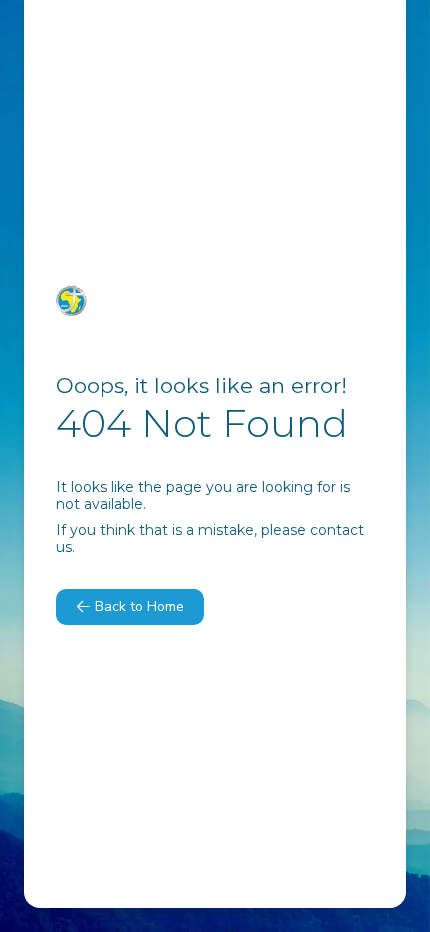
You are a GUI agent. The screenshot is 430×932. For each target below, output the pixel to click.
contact (337, 530)
